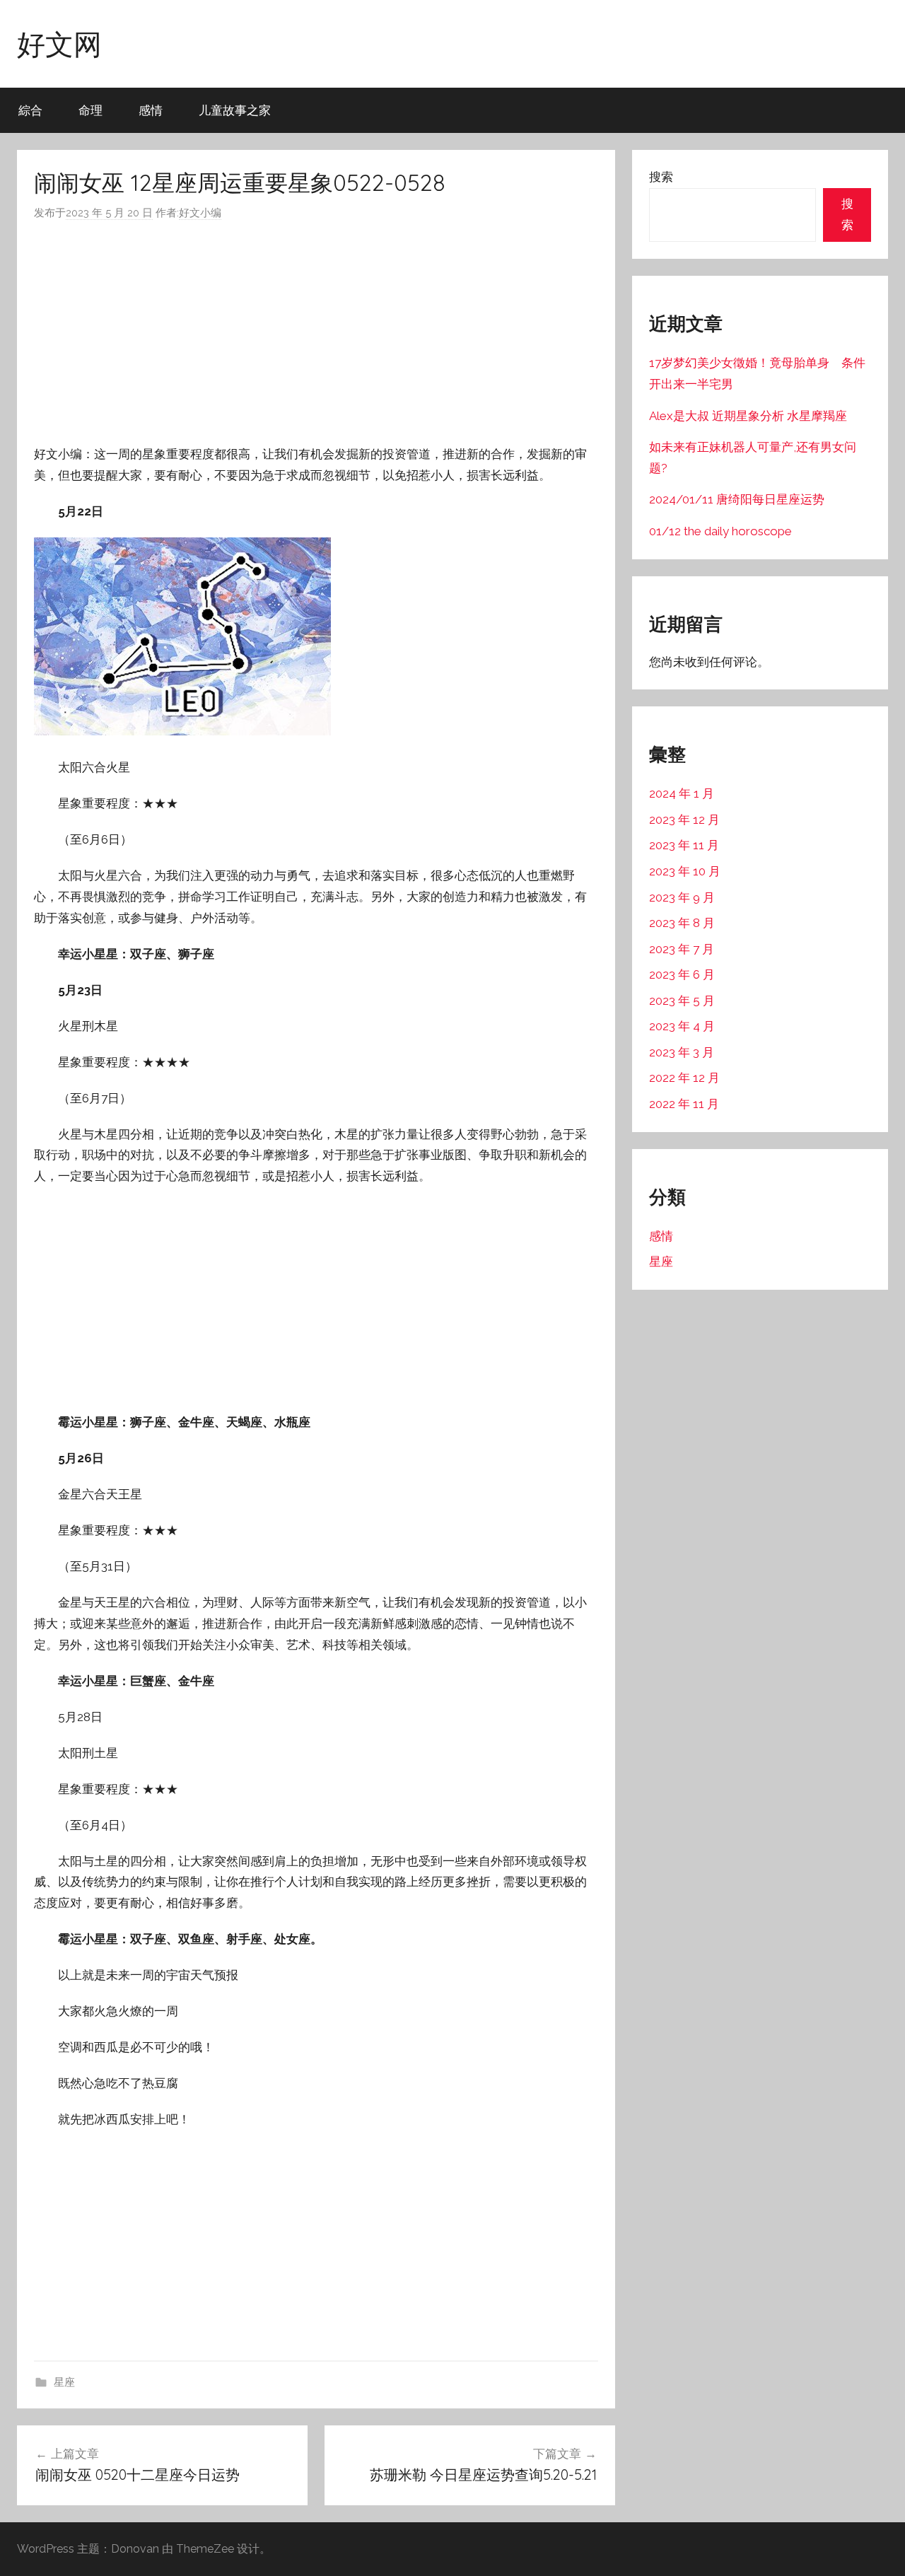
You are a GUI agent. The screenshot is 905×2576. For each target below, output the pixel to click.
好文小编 (200, 213)
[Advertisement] (316, 333)
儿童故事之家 (235, 110)
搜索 (661, 177)
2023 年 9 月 (682, 897)
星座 (64, 2382)
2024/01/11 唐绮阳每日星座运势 (737, 499)
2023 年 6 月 (682, 974)
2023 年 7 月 (682, 949)
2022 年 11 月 (684, 1104)
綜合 (30, 110)
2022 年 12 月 (684, 1078)
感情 (151, 110)
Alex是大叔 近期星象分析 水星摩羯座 (748, 416)
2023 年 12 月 (684, 820)
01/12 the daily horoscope (720, 531)
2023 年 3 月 (682, 1052)
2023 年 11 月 (684, 845)
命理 (90, 110)
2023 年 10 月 (685, 871)
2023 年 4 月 (682, 1026)
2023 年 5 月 (682, 1001)
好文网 (59, 44)
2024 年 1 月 (682, 793)
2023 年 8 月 (682, 923)
